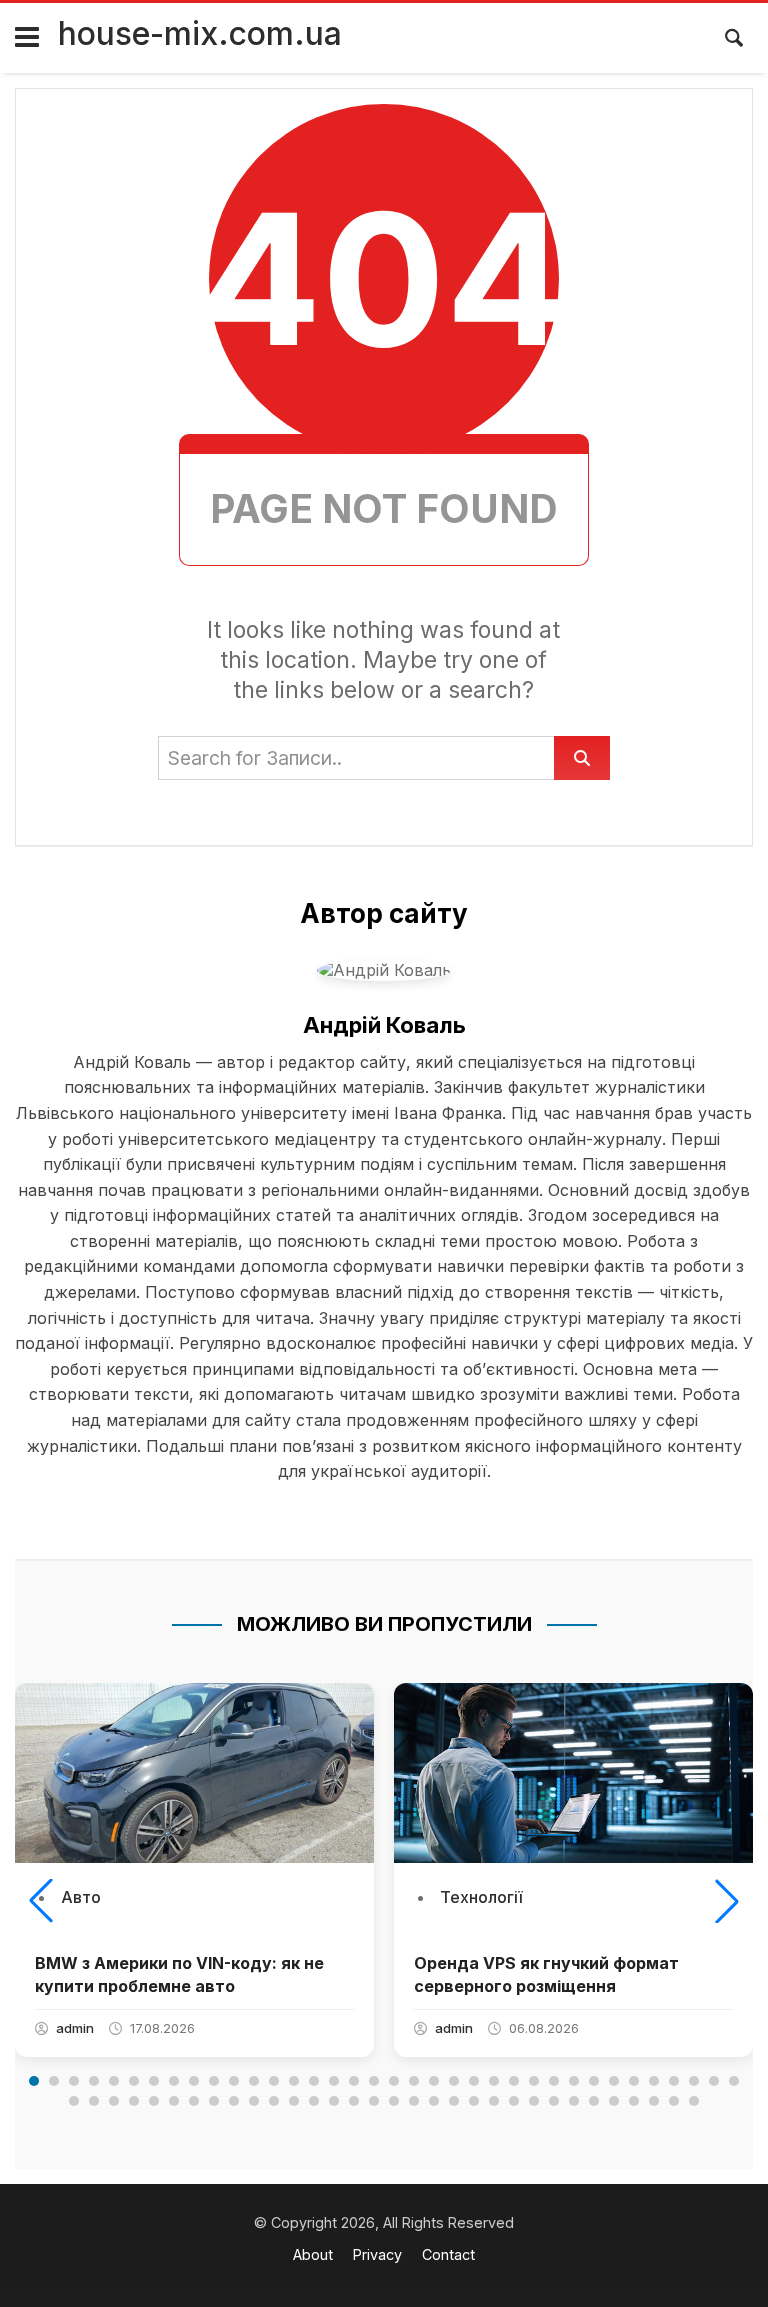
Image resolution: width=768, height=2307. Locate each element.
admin (75, 2028)
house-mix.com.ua (200, 33)
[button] (41, 1901)
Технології (481, 1897)
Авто (81, 1897)
